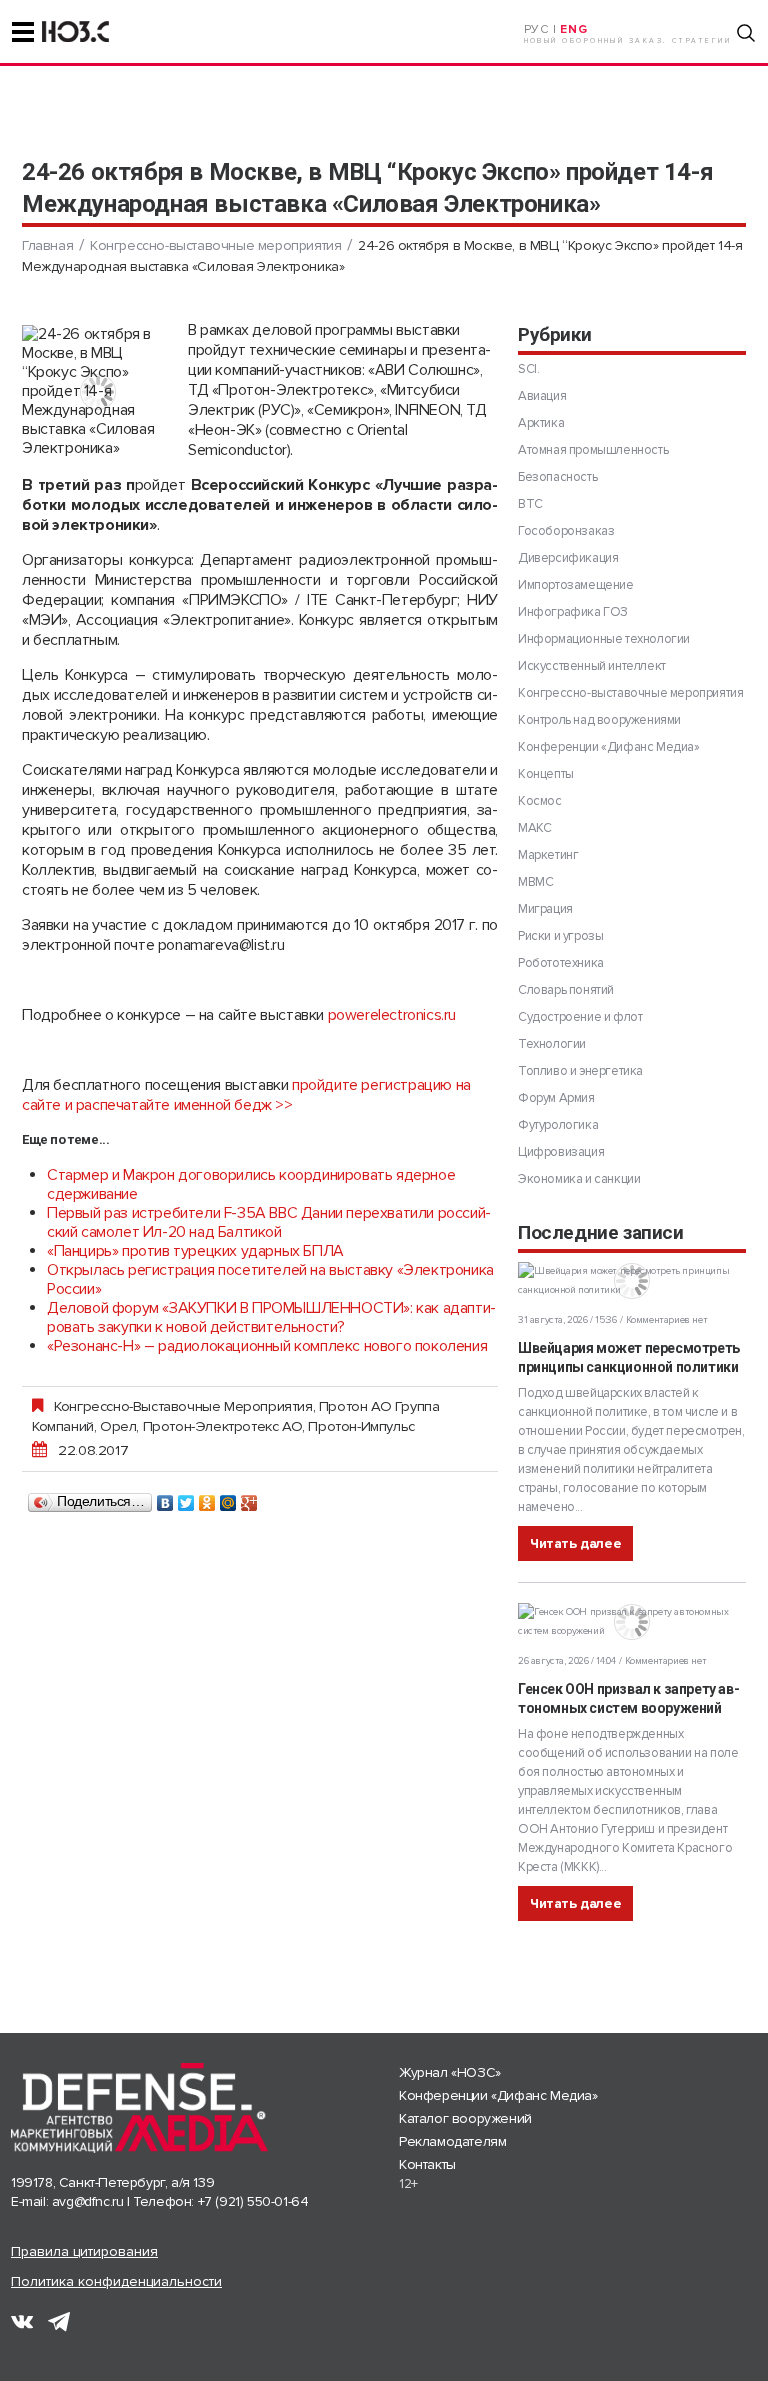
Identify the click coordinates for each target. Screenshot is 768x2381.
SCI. (528, 369)
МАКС (534, 828)
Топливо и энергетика (580, 1071)
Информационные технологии (604, 639)
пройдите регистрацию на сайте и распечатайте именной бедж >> (246, 1095)
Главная (47, 245)
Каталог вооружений (465, 2118)
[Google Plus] (249, 1498)
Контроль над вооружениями (599, 720)
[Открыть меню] (23, 32)
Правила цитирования (84, 2251)
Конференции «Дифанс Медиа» (609, 747)
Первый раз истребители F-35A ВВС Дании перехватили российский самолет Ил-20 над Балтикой (269, 1222)
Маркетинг (548, 855)
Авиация (542, 396)
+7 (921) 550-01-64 (253, 2201)
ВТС (530, 504)
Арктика (541, 423)
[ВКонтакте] (165, 1498)
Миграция (545, 909)
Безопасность (557, 477)
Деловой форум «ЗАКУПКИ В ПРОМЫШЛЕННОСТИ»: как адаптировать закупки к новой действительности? (271, 1317)
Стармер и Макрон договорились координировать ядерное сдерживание (251, 1184)
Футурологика (558, 1125)
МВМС (535, 882)
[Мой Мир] (228, 1498)
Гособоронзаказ (566, 531)
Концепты (546, 774)
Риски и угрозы (560, 936)
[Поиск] (746, 33)
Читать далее (575, 1543)
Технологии (552, 1044)
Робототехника (561, 963)
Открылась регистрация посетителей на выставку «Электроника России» (270, 1279)
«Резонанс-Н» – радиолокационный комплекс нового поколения (267, 1346)
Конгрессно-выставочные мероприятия (215, 245)
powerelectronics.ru (392, 1015)
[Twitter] (186, 1498)
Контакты (427, 2164)
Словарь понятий (566, 990)
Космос (540, 801)
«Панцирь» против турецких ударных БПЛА (195, 1251)
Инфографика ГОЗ (573, 612)
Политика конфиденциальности (116, 2281)
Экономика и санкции (579, 1179)
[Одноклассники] (207, 1498)
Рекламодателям (452, 2141)
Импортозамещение (576, 585)
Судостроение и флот (580, 1017)
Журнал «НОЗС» (450, 2072)
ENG (573, 29)
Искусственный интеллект (592, 666)
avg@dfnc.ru (88, 2201)
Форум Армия (556, 1098)
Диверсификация (568, 558)
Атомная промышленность (593, 450)
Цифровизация (561, 1152)
